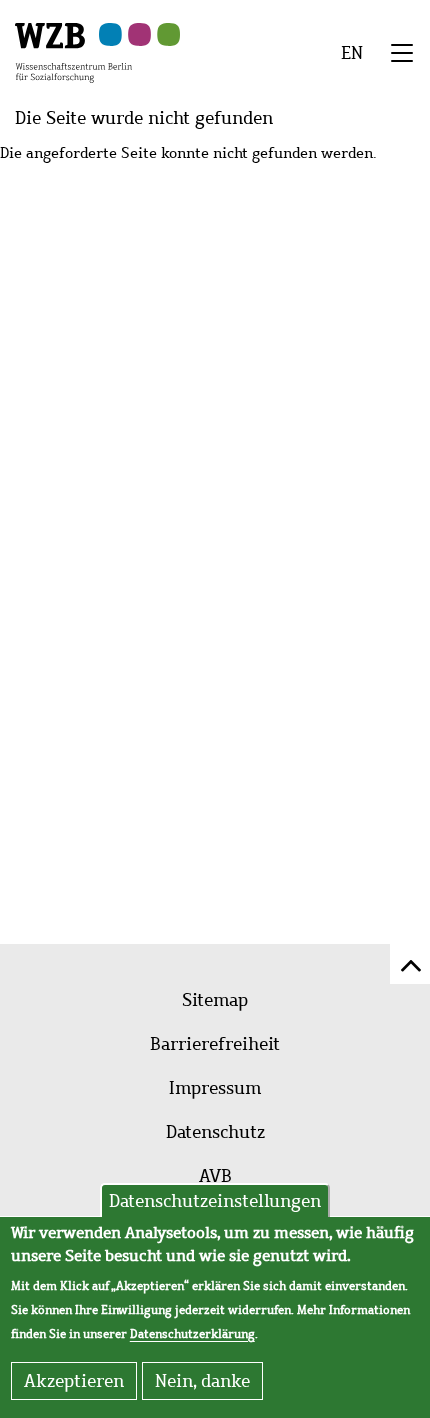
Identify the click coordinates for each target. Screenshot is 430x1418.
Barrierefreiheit (215, 1044)
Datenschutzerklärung (192, 1334)
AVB (215, 1176)
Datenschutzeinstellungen (215, 1201)
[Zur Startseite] (73, 51)
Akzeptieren (74, 1381)
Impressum (215, 1088)
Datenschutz (215, 1132)
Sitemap (215, 1000)
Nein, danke (202, 1381)
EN (352, 53)
